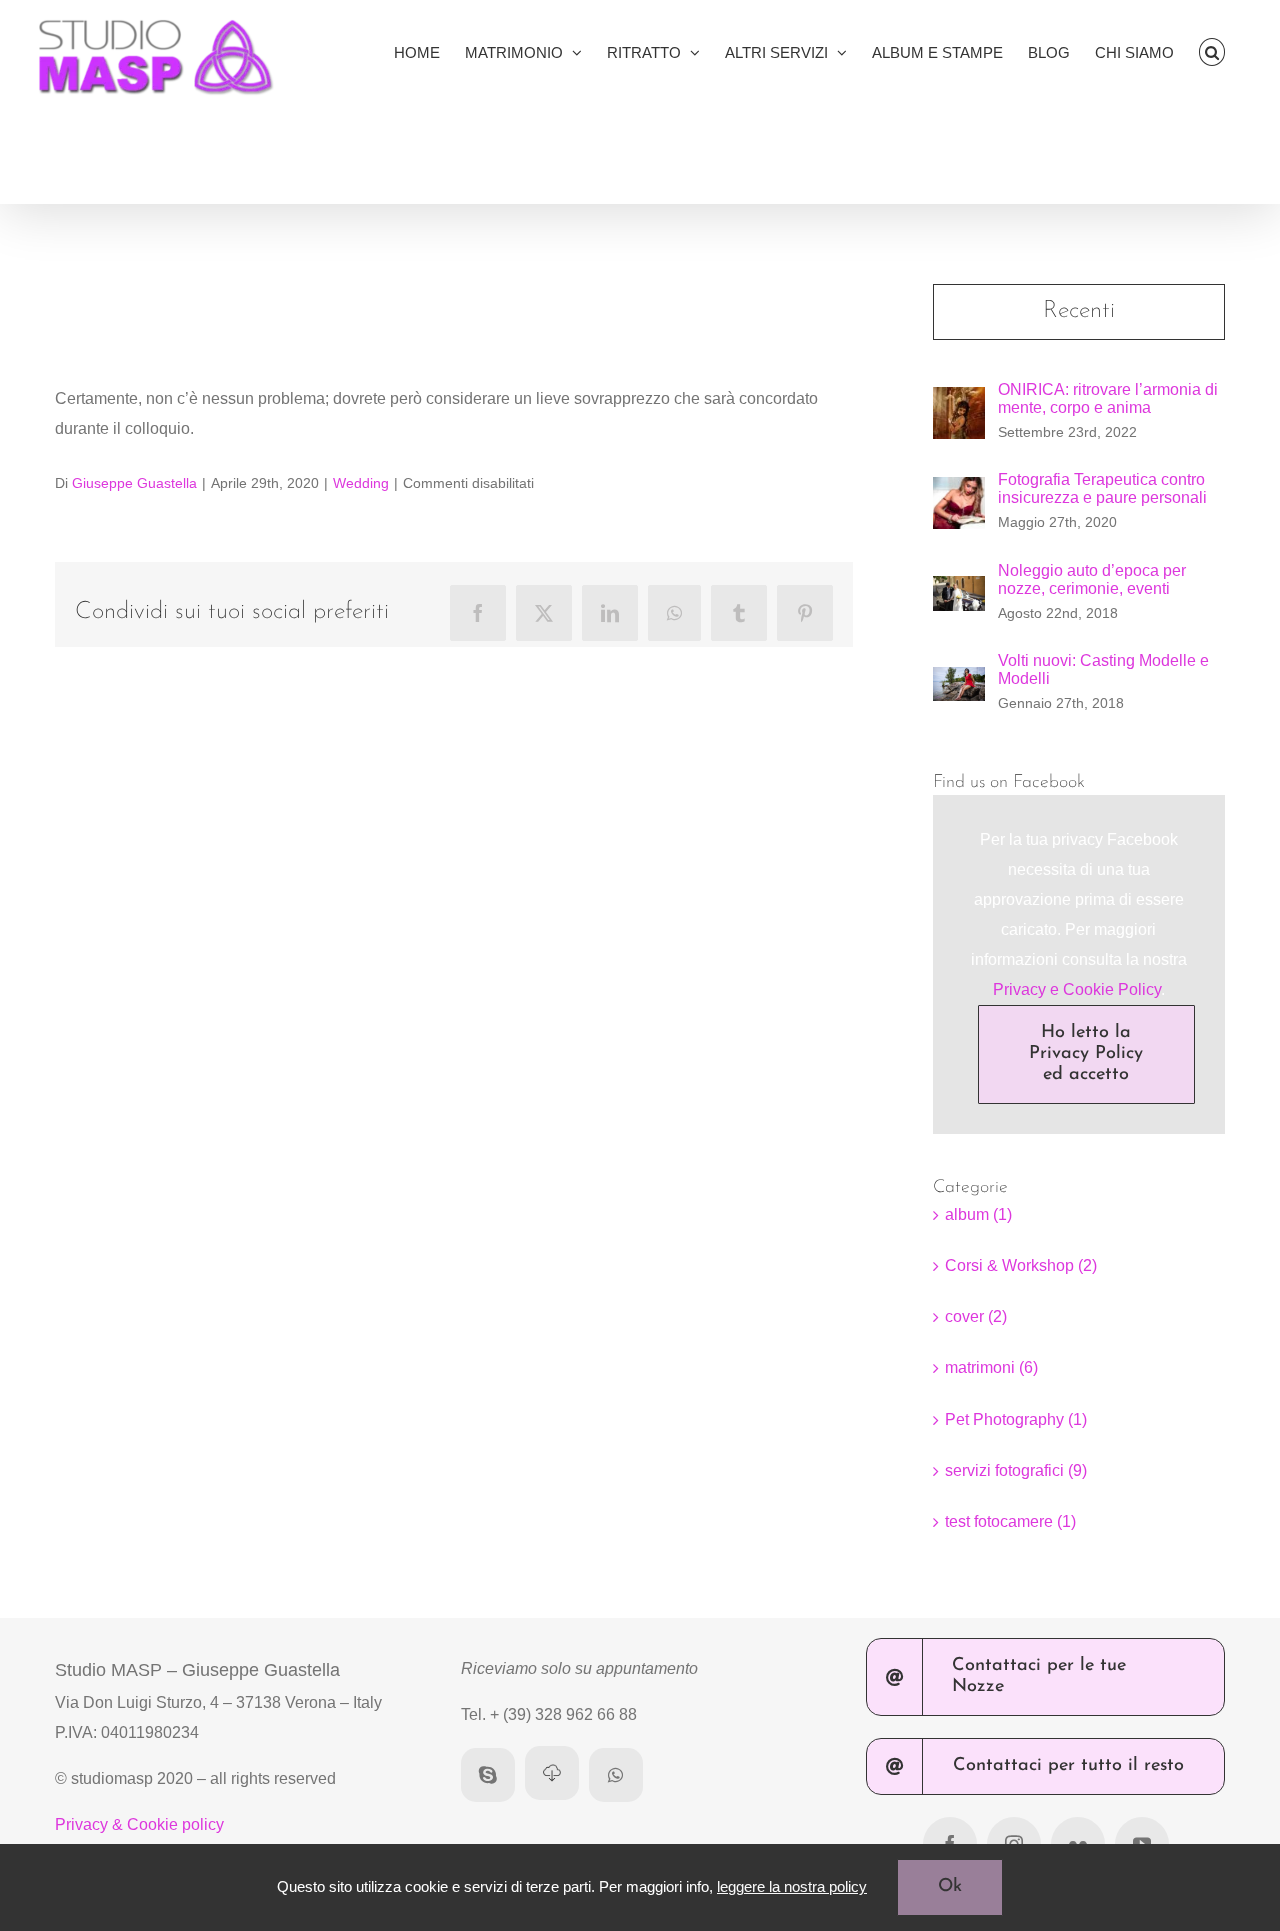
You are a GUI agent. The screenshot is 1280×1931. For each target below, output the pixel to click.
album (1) (978, 1214)
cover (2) (976, 1316)
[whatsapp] (616, 1775)
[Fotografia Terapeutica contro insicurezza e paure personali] (959, 491)
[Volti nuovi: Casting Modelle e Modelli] (959, 681)
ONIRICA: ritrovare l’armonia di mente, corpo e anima (1108, 398)
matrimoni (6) (991, 1367)
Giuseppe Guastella (134, 483)
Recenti (1079, 311)
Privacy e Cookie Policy (1077, 989)
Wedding (361, 483)
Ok (950, 1887)
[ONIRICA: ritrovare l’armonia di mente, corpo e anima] (959, 401)
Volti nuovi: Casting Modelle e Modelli (1103, 669)
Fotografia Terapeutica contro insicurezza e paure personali (1102, 488)
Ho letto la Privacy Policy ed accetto (1086, 1054)
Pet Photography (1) (1016, 1419)
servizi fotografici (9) (1016, 1470)
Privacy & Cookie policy (139, 1824)
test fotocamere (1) (1010, 1521)
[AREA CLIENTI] (552, 1773)
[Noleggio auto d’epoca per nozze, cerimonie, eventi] (959, 590)
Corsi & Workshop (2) (1021, 1265)
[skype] (488, 1775)
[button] (1212, 52)
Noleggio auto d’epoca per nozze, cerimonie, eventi (1092, 579)
